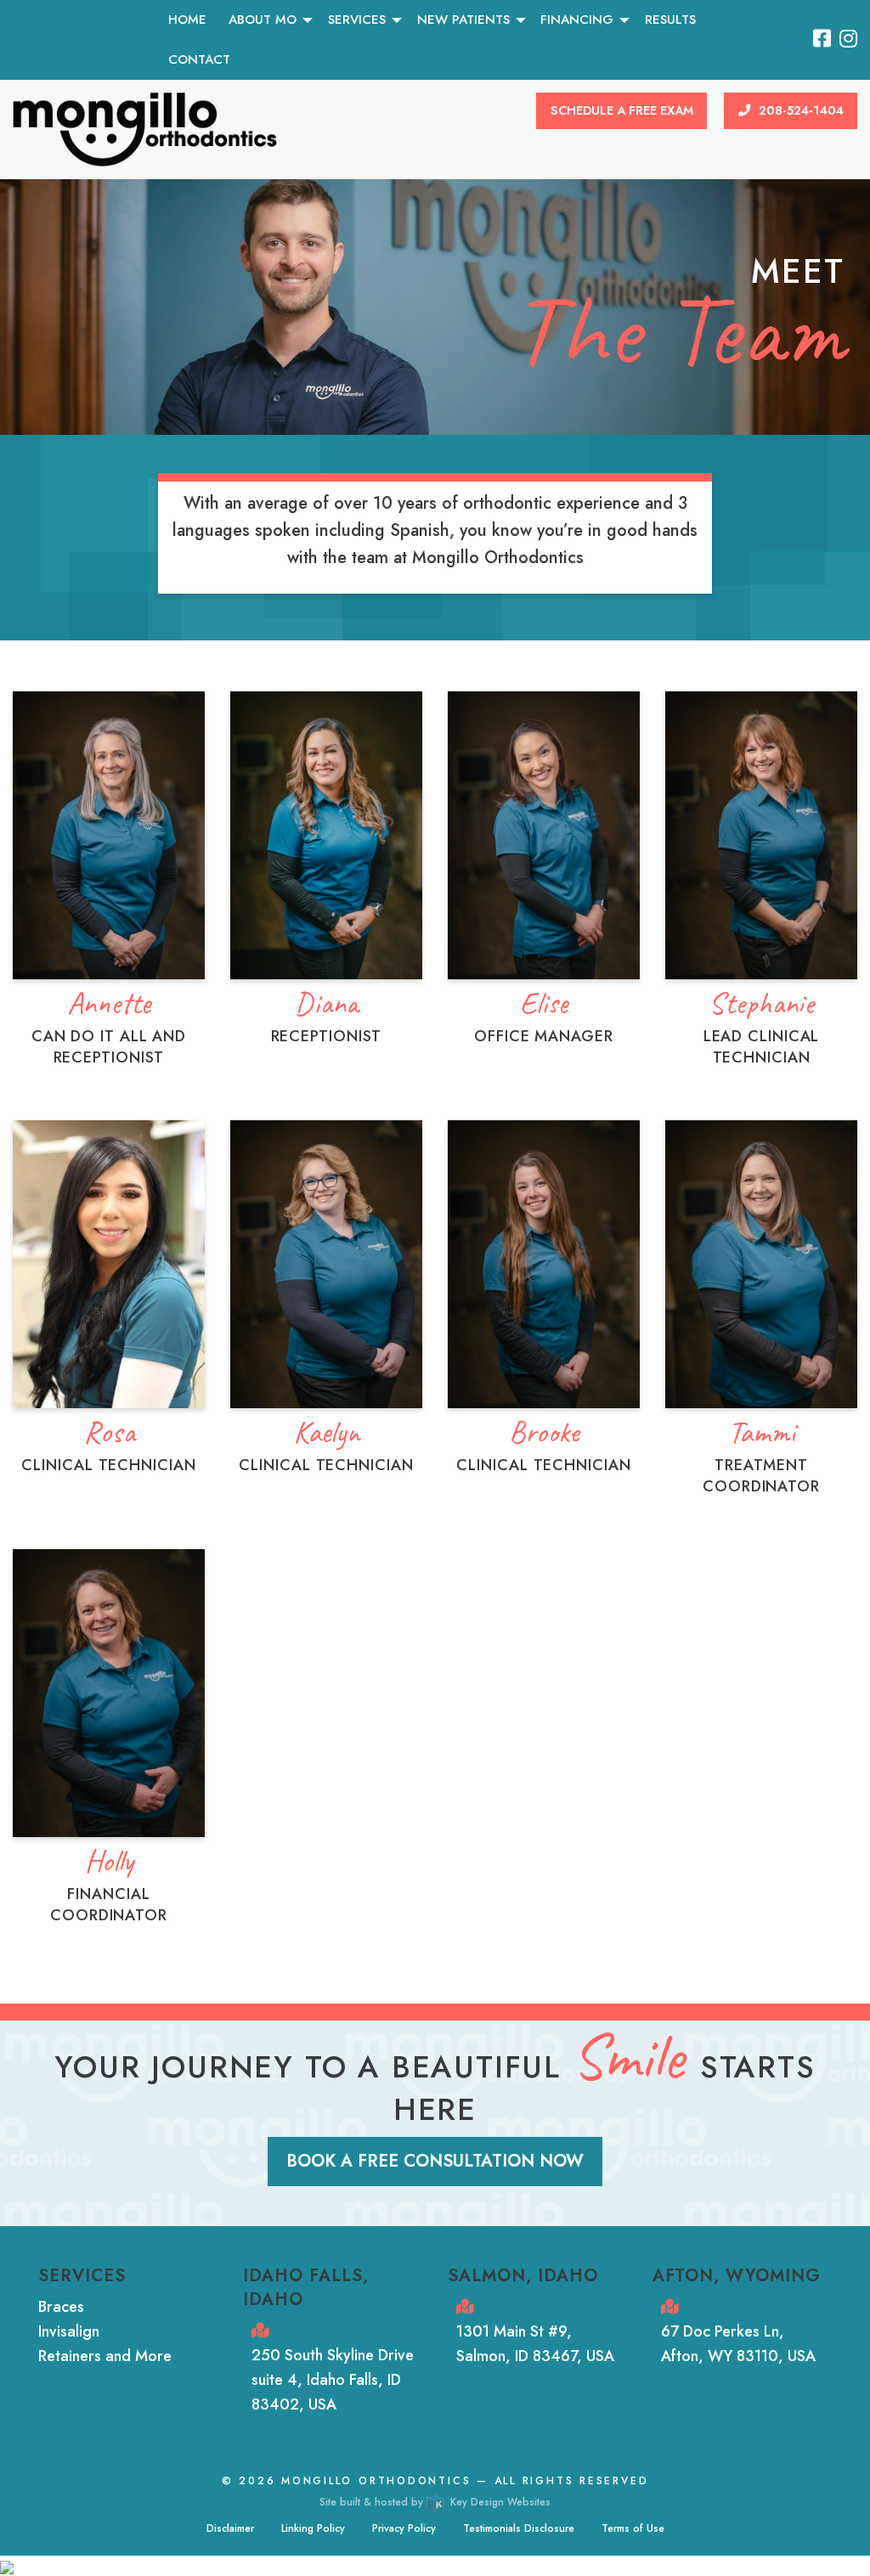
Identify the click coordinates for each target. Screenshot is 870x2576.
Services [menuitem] (357, 20)
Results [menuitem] (670, 20)
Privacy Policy (404, 2528)
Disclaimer (230, 2528)
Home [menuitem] (187, 20)
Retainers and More (105, 2356)
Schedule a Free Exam (622, 110)
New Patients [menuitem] (463, 20)
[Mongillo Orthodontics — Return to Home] (145, 128)
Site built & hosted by (435, 2502)
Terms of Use (633, 2528)
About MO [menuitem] (263, 20)
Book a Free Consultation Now (435, 2161)
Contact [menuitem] (199, 59)
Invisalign (69, 2331)
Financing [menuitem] (577, 20)
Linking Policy (313, 2528)
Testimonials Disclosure (519, 2528)
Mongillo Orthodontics (376, 2481)
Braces (61, 2307)
